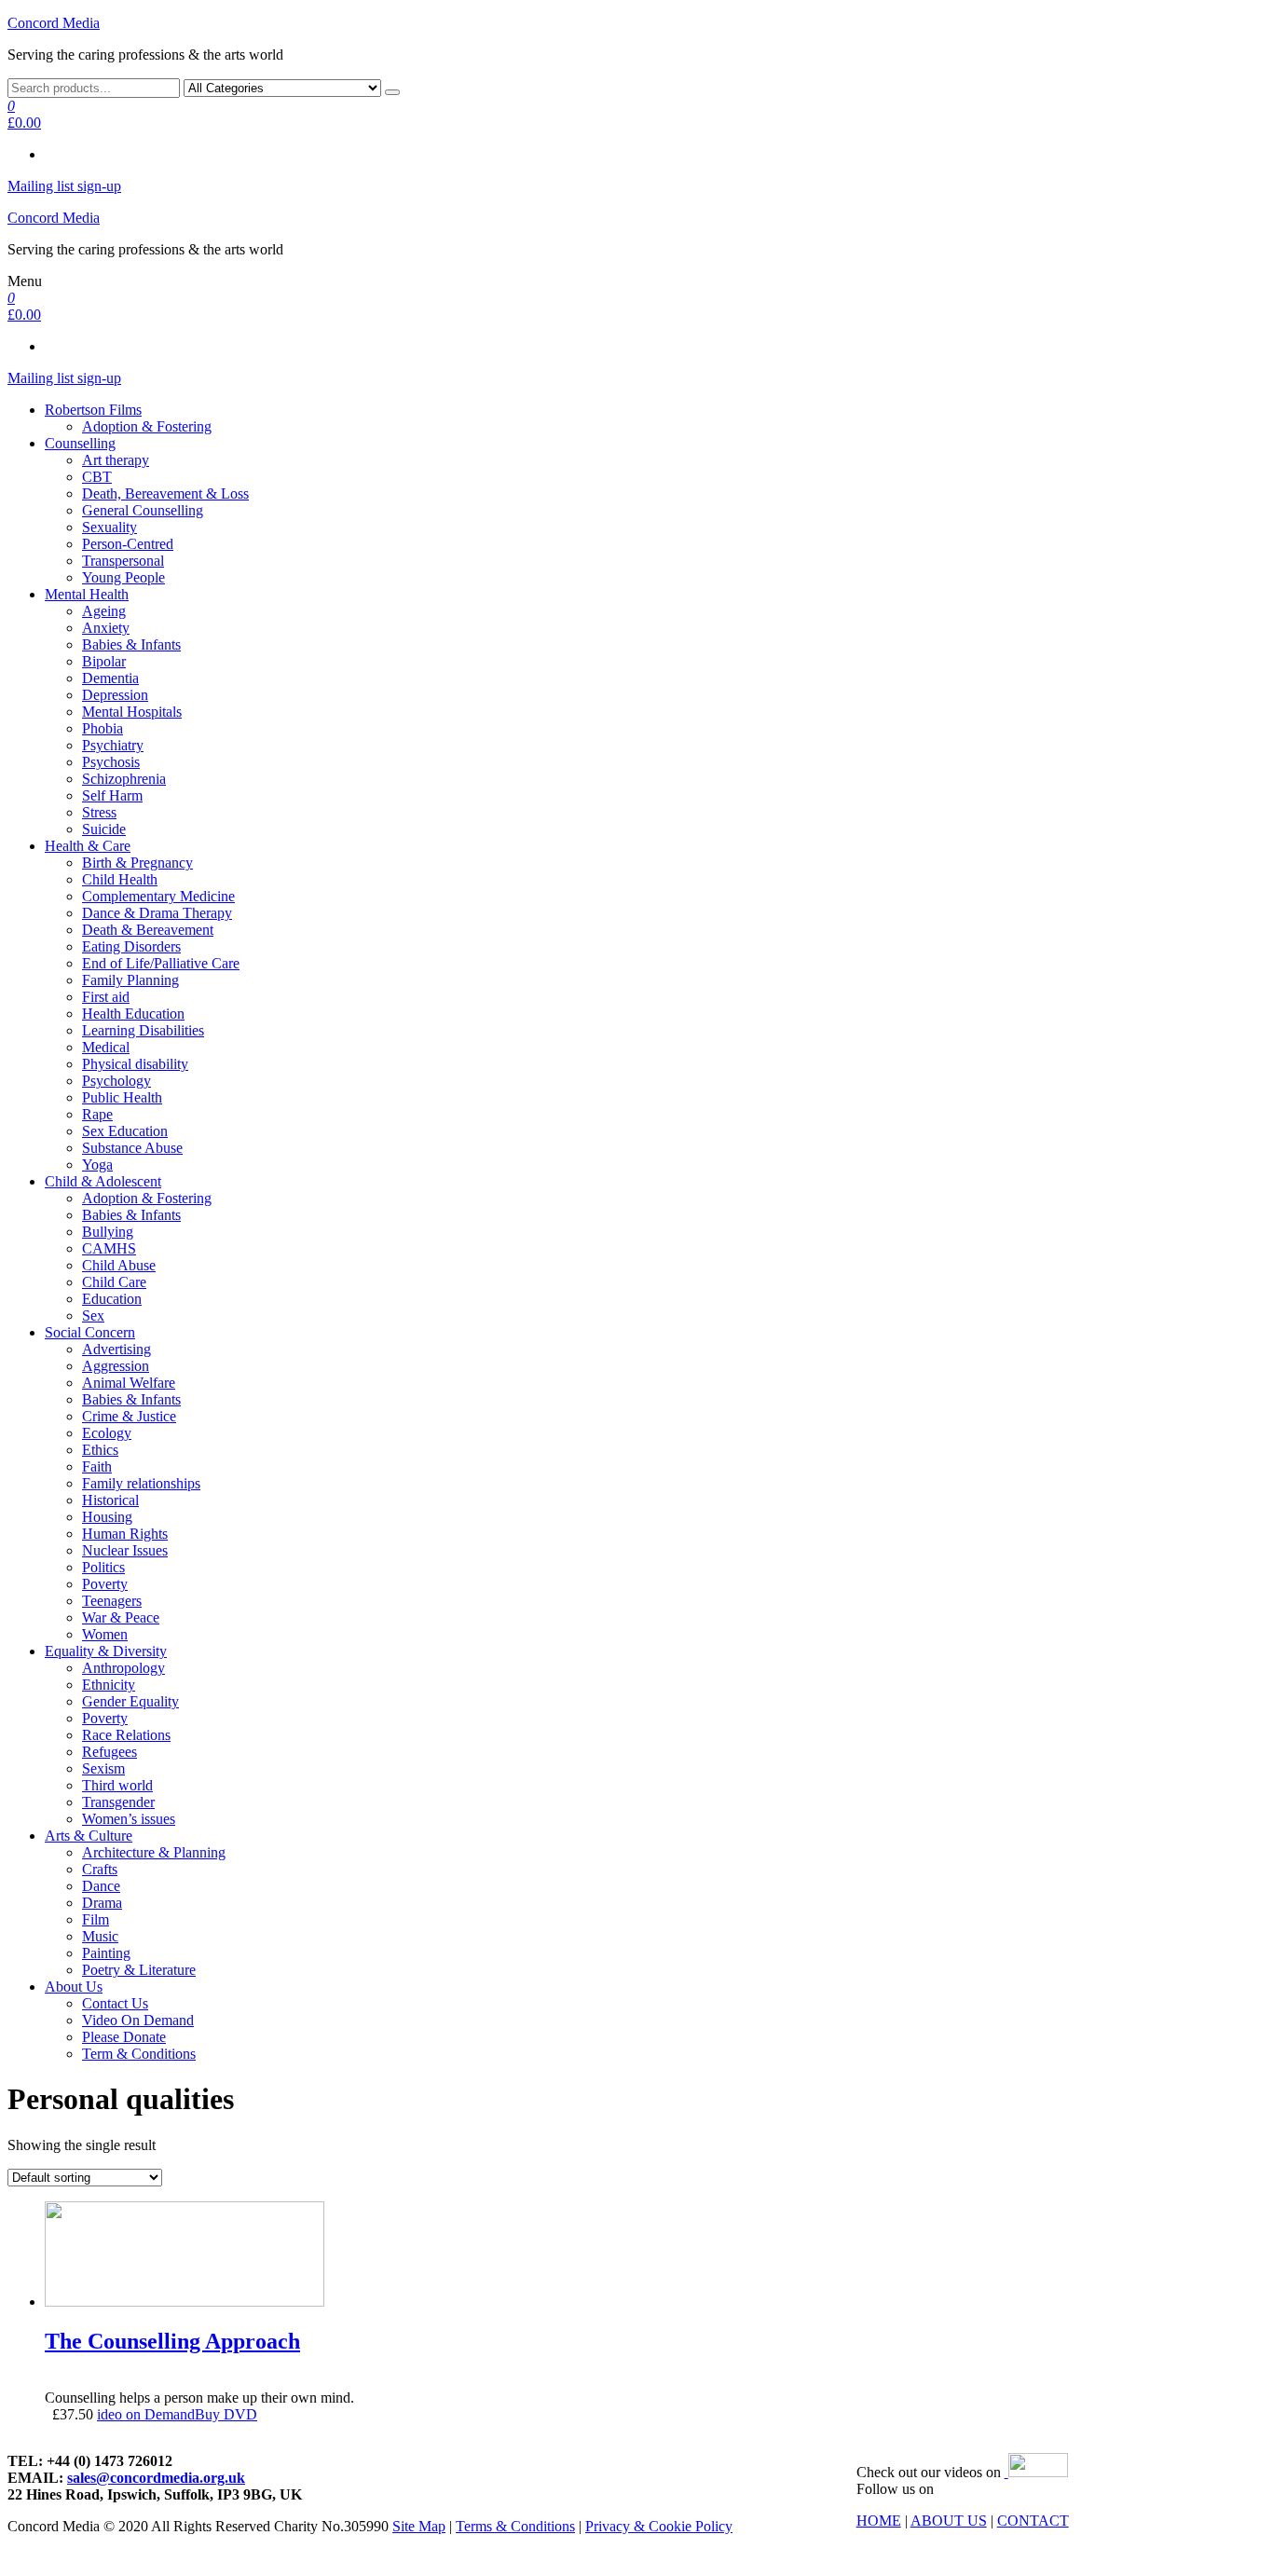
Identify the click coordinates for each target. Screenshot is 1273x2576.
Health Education (133, 1014)
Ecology (107, 1433)
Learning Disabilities (143, 1030)
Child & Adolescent (103, 1181)
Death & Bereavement (148, 930)
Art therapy (116, 460)
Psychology (116, 1081)
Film (96, 1919)
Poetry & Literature (139, 1970)
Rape (97, 1114)
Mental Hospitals (132, 712)
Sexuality (110, 527)
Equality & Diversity (106, 1651)
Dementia (110, 678)
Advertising (116, 1349)
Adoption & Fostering (147, 426)
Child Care (114, 1282)
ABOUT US (949, 2521)
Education (112, 1299)
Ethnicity (109, 1685)
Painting (106, 1953)
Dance (101, 1886)
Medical (106, 1047)
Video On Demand (138, 2020)
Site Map (419, 2526)
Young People (123, 577)
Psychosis (111, 762)
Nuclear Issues (125, 1550)
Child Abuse (119, 1265)
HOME (879, 2521)
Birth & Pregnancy (137, 863)
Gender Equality (130, 1701)
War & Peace (121, 1617)
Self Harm (112, 795)
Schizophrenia (124, 779)
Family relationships (141, 1483)
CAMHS (109, 1248)
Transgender (118, 1802)
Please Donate (124, 2037)
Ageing (104, 611)
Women (105, 1634)
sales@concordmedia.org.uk (156, 2478)
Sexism (103, 1768)
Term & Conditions (139, 2054)
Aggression (116, 1366)
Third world (117, 1785)
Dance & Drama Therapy (157, 913)
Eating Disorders (131, 946)
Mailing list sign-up (64, 186)
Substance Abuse (132, 1148)
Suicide (104, 829)
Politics (103, 1567)
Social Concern (90, 1332)
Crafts (100, 1869)
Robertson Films (93, 410)
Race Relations (126, 1735)
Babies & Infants (131, 644)
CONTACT (1033, 2521)
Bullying (108, 1232)
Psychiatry (113, 745)
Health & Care (88, 846)
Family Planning (130, 980)
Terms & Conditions (515, 2526)
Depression (115, 695)
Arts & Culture (89, 1836)
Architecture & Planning (154, 1852)
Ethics (100, 1450)
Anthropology (123, 1668)
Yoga (97, 1165)
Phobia (103, 728)
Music (100, 1936)
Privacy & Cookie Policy (659, 2526)
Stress (99, 812)
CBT (97, 477)
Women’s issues (129, 1819)
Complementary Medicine (158, 896)
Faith (97, 1466)
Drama (102, 1903)
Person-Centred (128, 544)
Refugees (110, 1752)
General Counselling (143, 510)
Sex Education (125, 1131)
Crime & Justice (129, 1416)
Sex (93, 1315)
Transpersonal (123, 561)
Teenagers (112, 1601)
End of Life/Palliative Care (161, 963)
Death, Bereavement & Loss (165, 493)
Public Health (122, 1097)
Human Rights (125, 1534)
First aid (106, 997)
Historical (110, 1500)
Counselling (80, 443)
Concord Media (54, 23)
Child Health (120, 879)
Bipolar (104, 661)
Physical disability (135, 1064)
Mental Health (87, 594)
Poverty (105, 1584)
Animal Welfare (129, 1383)
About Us (74, 1987)
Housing (107, 1517)
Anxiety (106, 628)
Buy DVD (226, 2414)
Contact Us (115, 2003)
